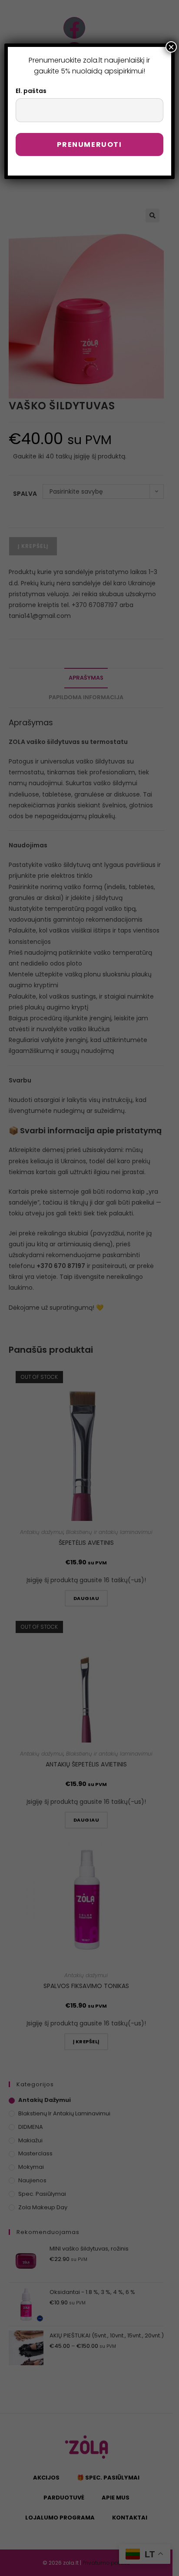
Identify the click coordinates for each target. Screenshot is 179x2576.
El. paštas (31, 91)
